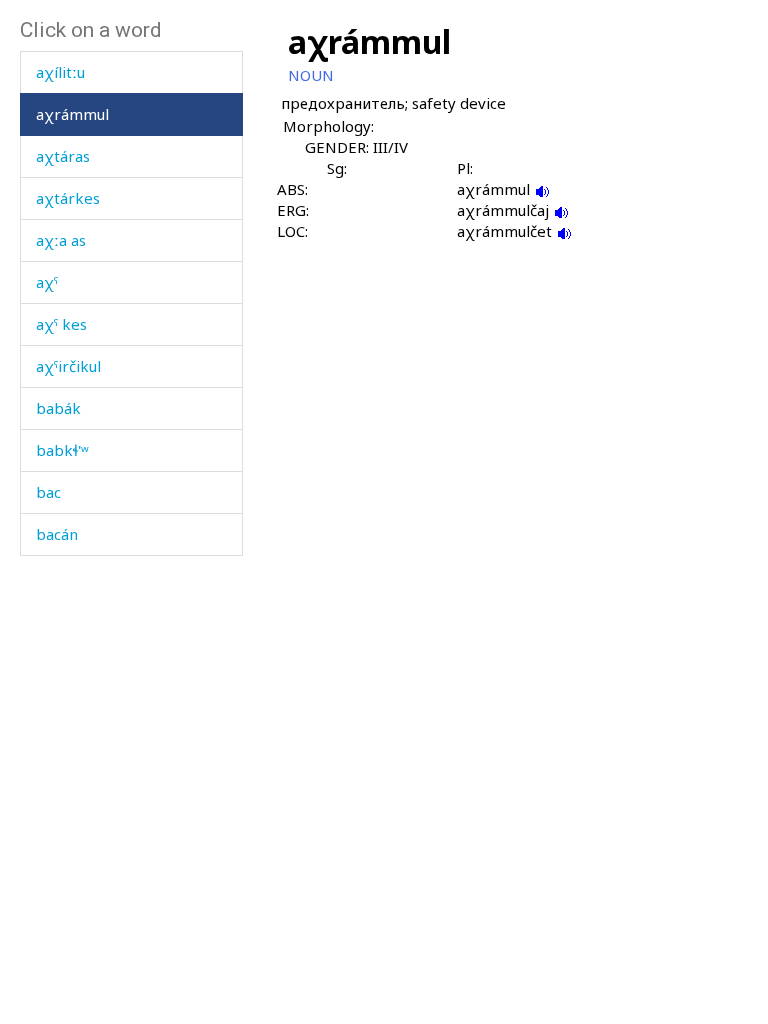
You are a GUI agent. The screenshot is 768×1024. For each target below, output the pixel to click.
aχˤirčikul (68, 366)
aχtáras (63, 156)
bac (48, 492)
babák (58, 408)
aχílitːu (60, 72)
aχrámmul (72, 114)
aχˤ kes (61, 324)
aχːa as (61, 240)
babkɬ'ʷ (62, 450)
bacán (57, 534)
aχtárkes (68, 198)
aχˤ (47, 282)
